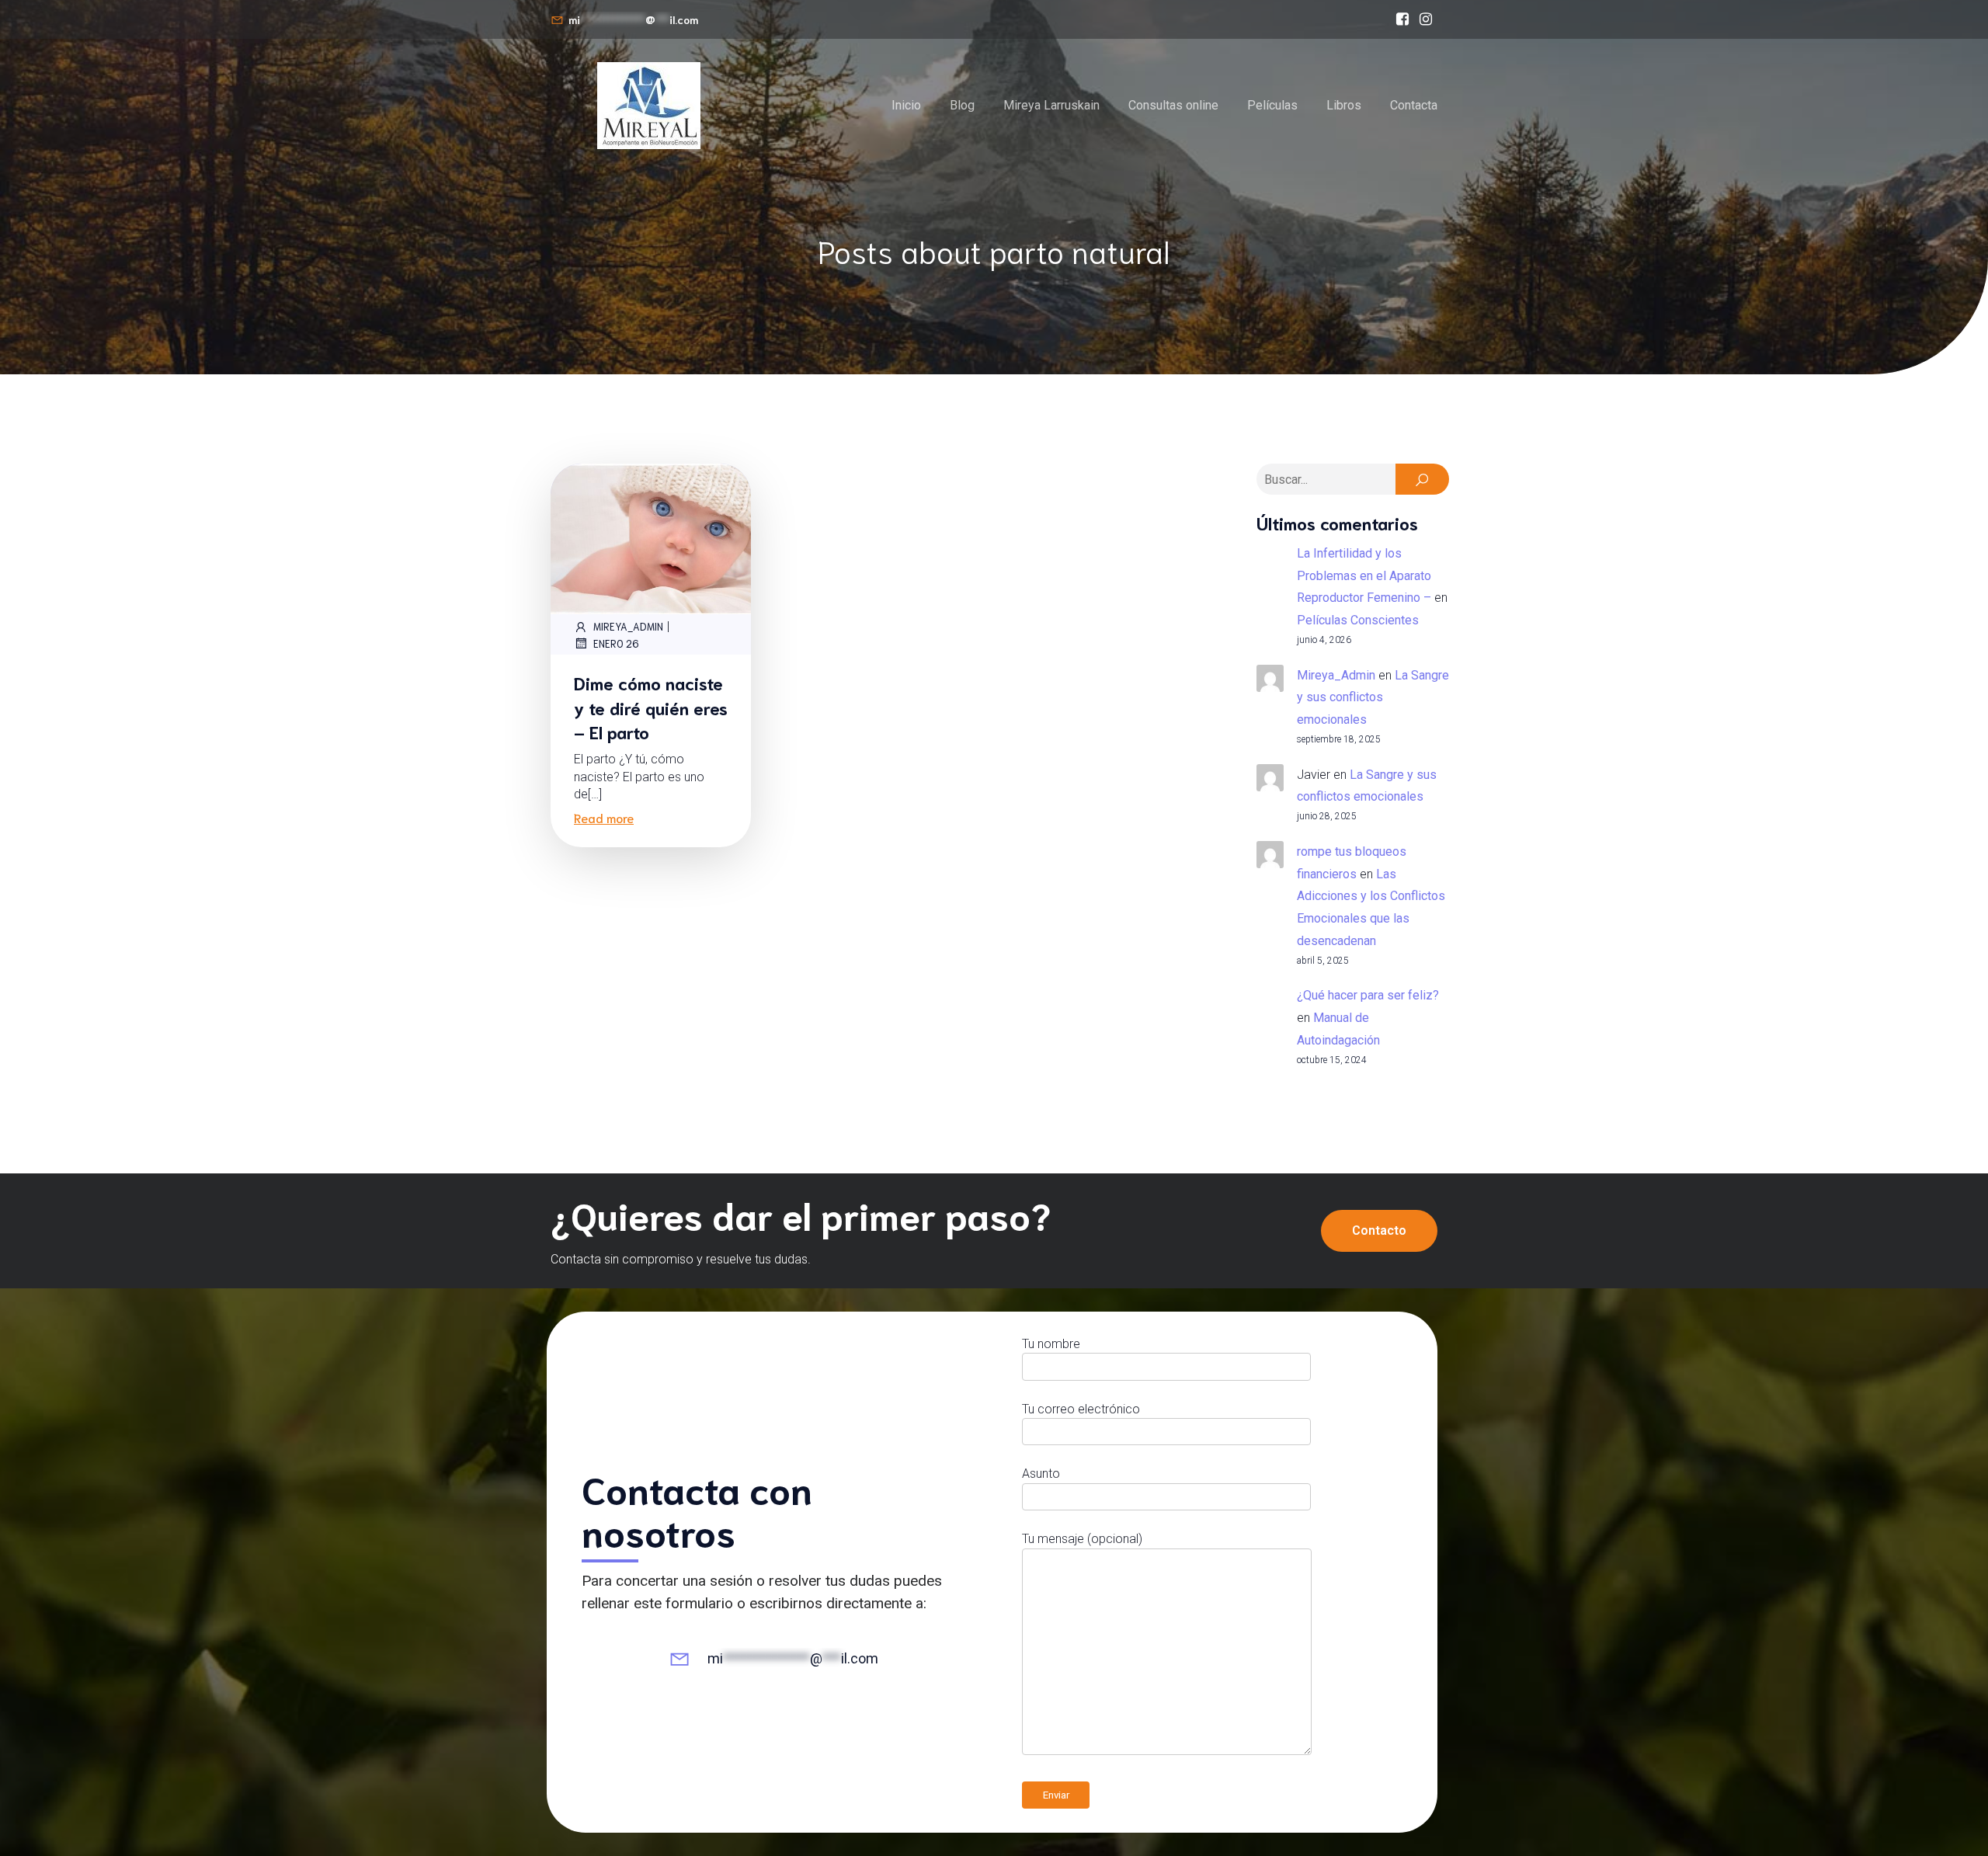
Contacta (1414, 105)
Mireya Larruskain (1051, 105)
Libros (1344, 105)
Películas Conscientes (1358, 620)
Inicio (906, 105)
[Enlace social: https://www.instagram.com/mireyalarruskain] (1426, 19)
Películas (1272, 105)
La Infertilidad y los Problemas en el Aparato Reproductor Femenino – (1364, 576)
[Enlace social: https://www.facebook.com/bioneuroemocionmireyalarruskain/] (1402, 19)
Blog (962, 105)
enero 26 (616, 643)
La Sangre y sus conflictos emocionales (1373, 698)
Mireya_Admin (628, 626)
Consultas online (1173, 105)
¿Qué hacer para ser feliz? (1368, 995)
